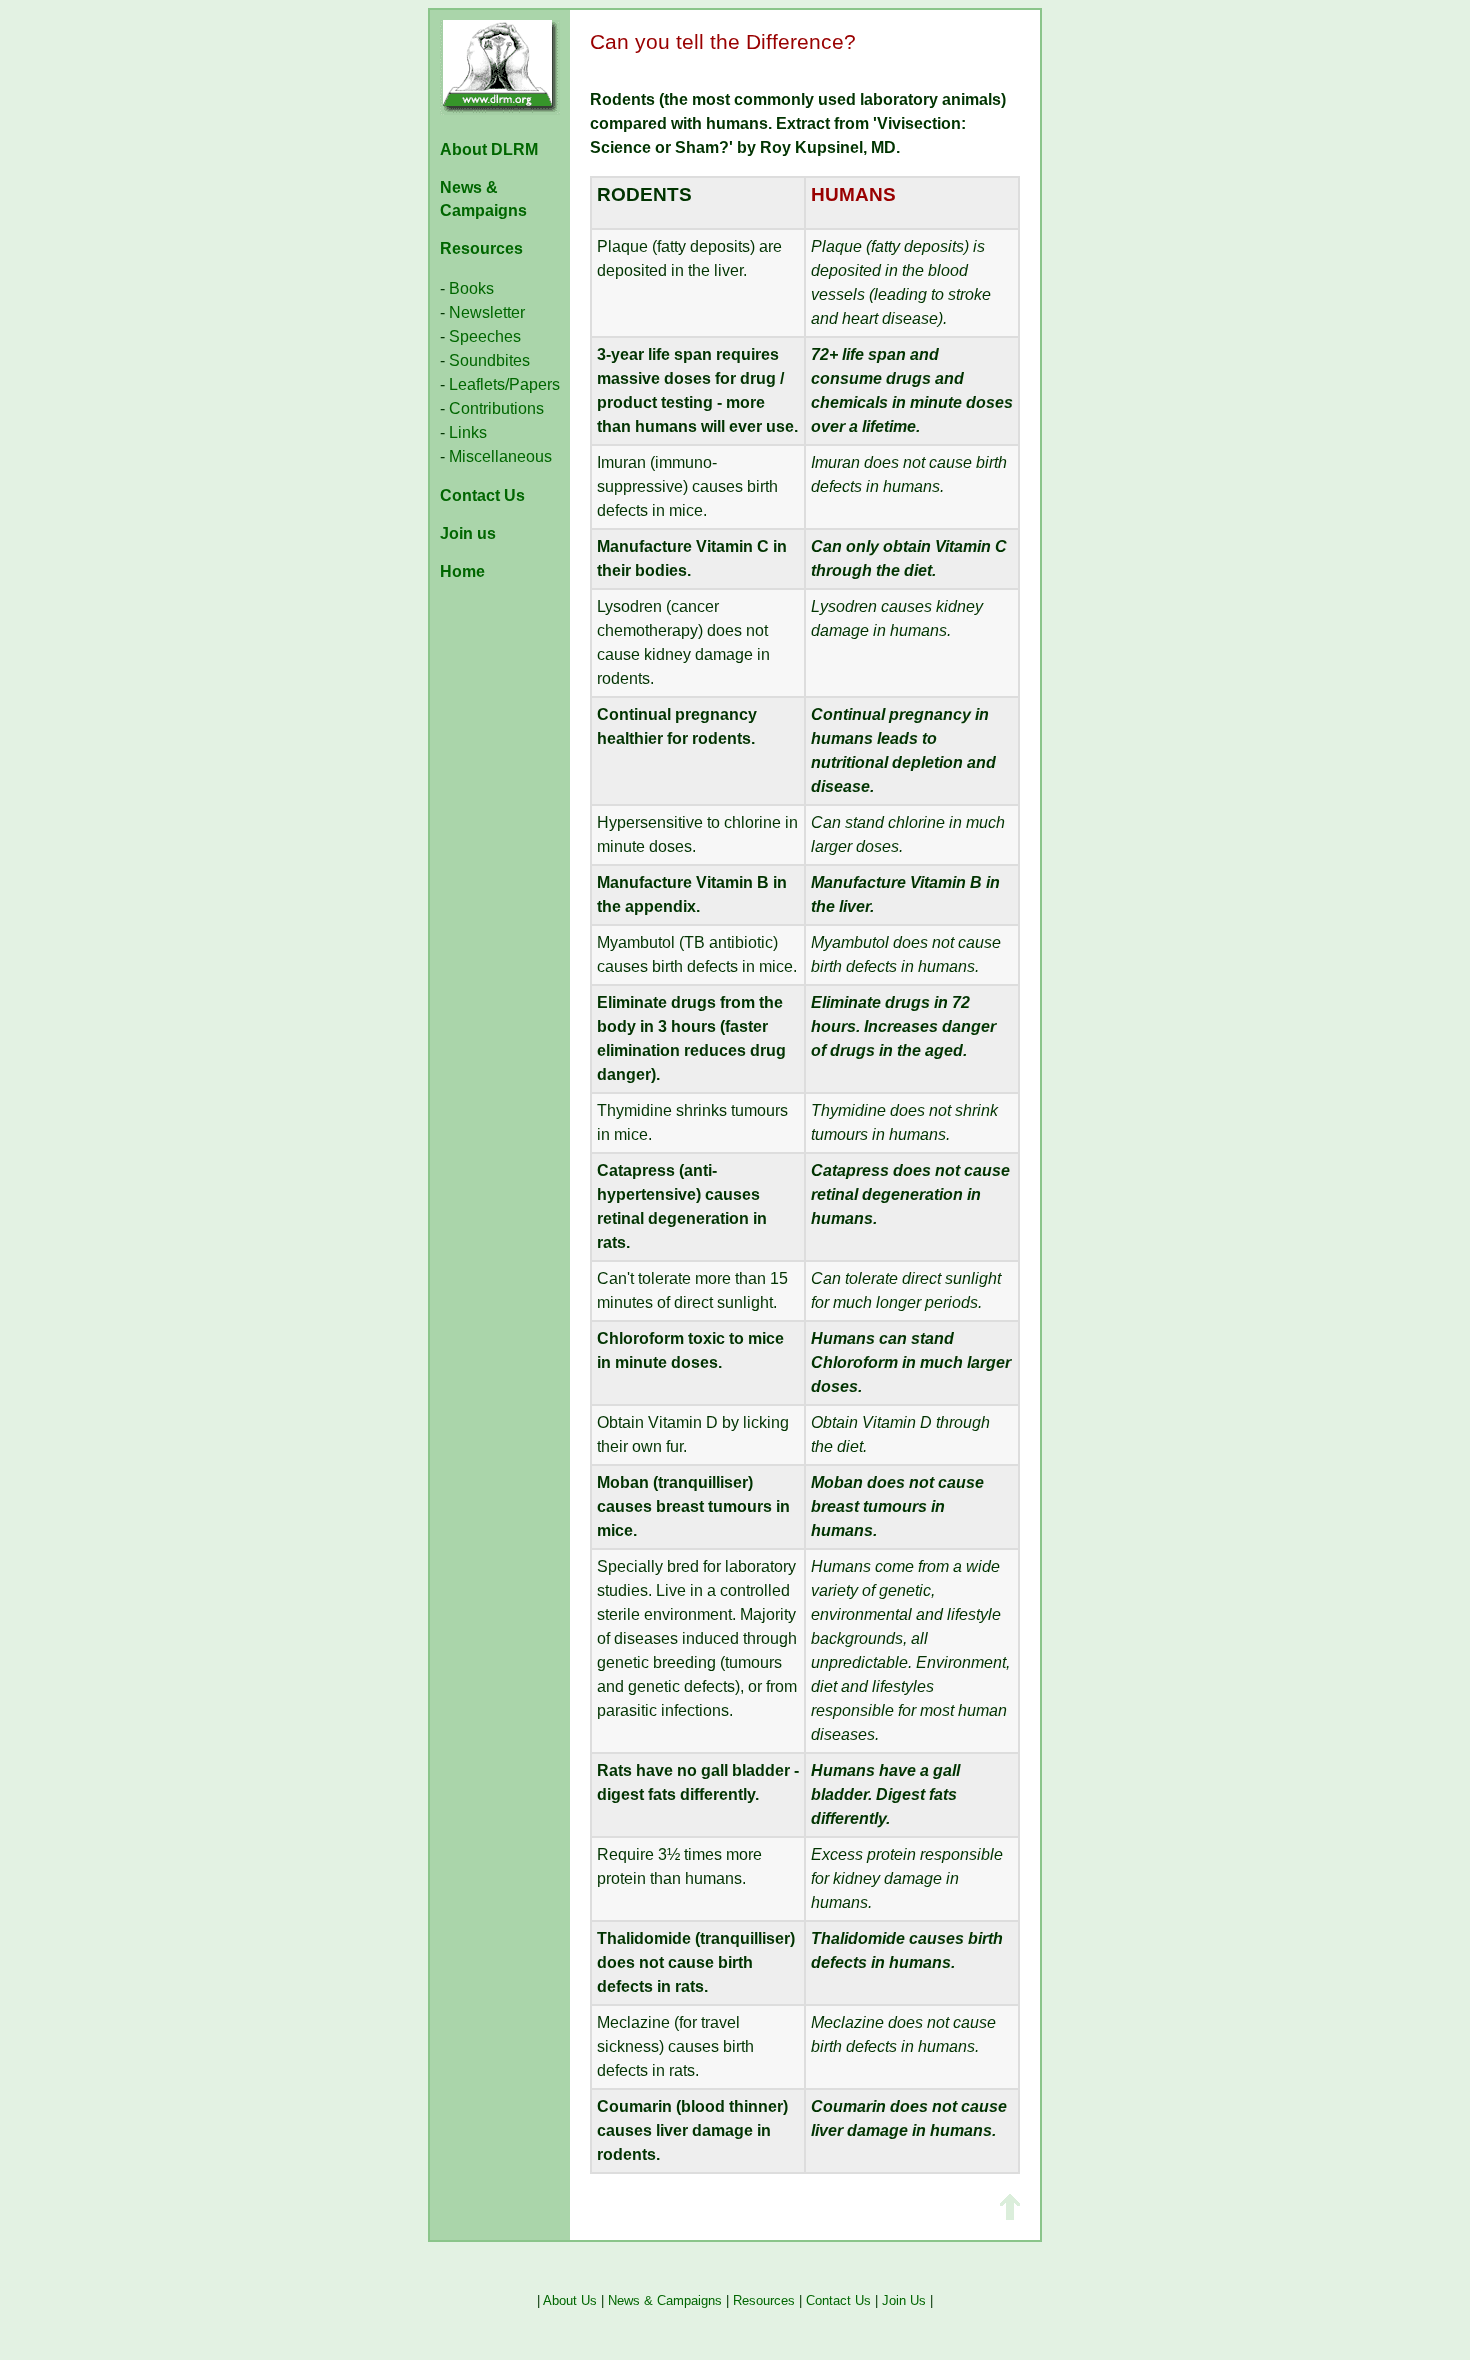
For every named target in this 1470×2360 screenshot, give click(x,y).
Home (462, 571)
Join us (468, 533)
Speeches (485, 336)
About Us (570, 2300)
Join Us (904, 2300)
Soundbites (489, 360)
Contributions (496, 408)
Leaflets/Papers (502, 384)
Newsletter (487, 312)
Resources (481, 248)
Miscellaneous (500, 456)
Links (468, 432)
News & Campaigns (665, 2300)
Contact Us (482, 495)
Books (471, 288)
